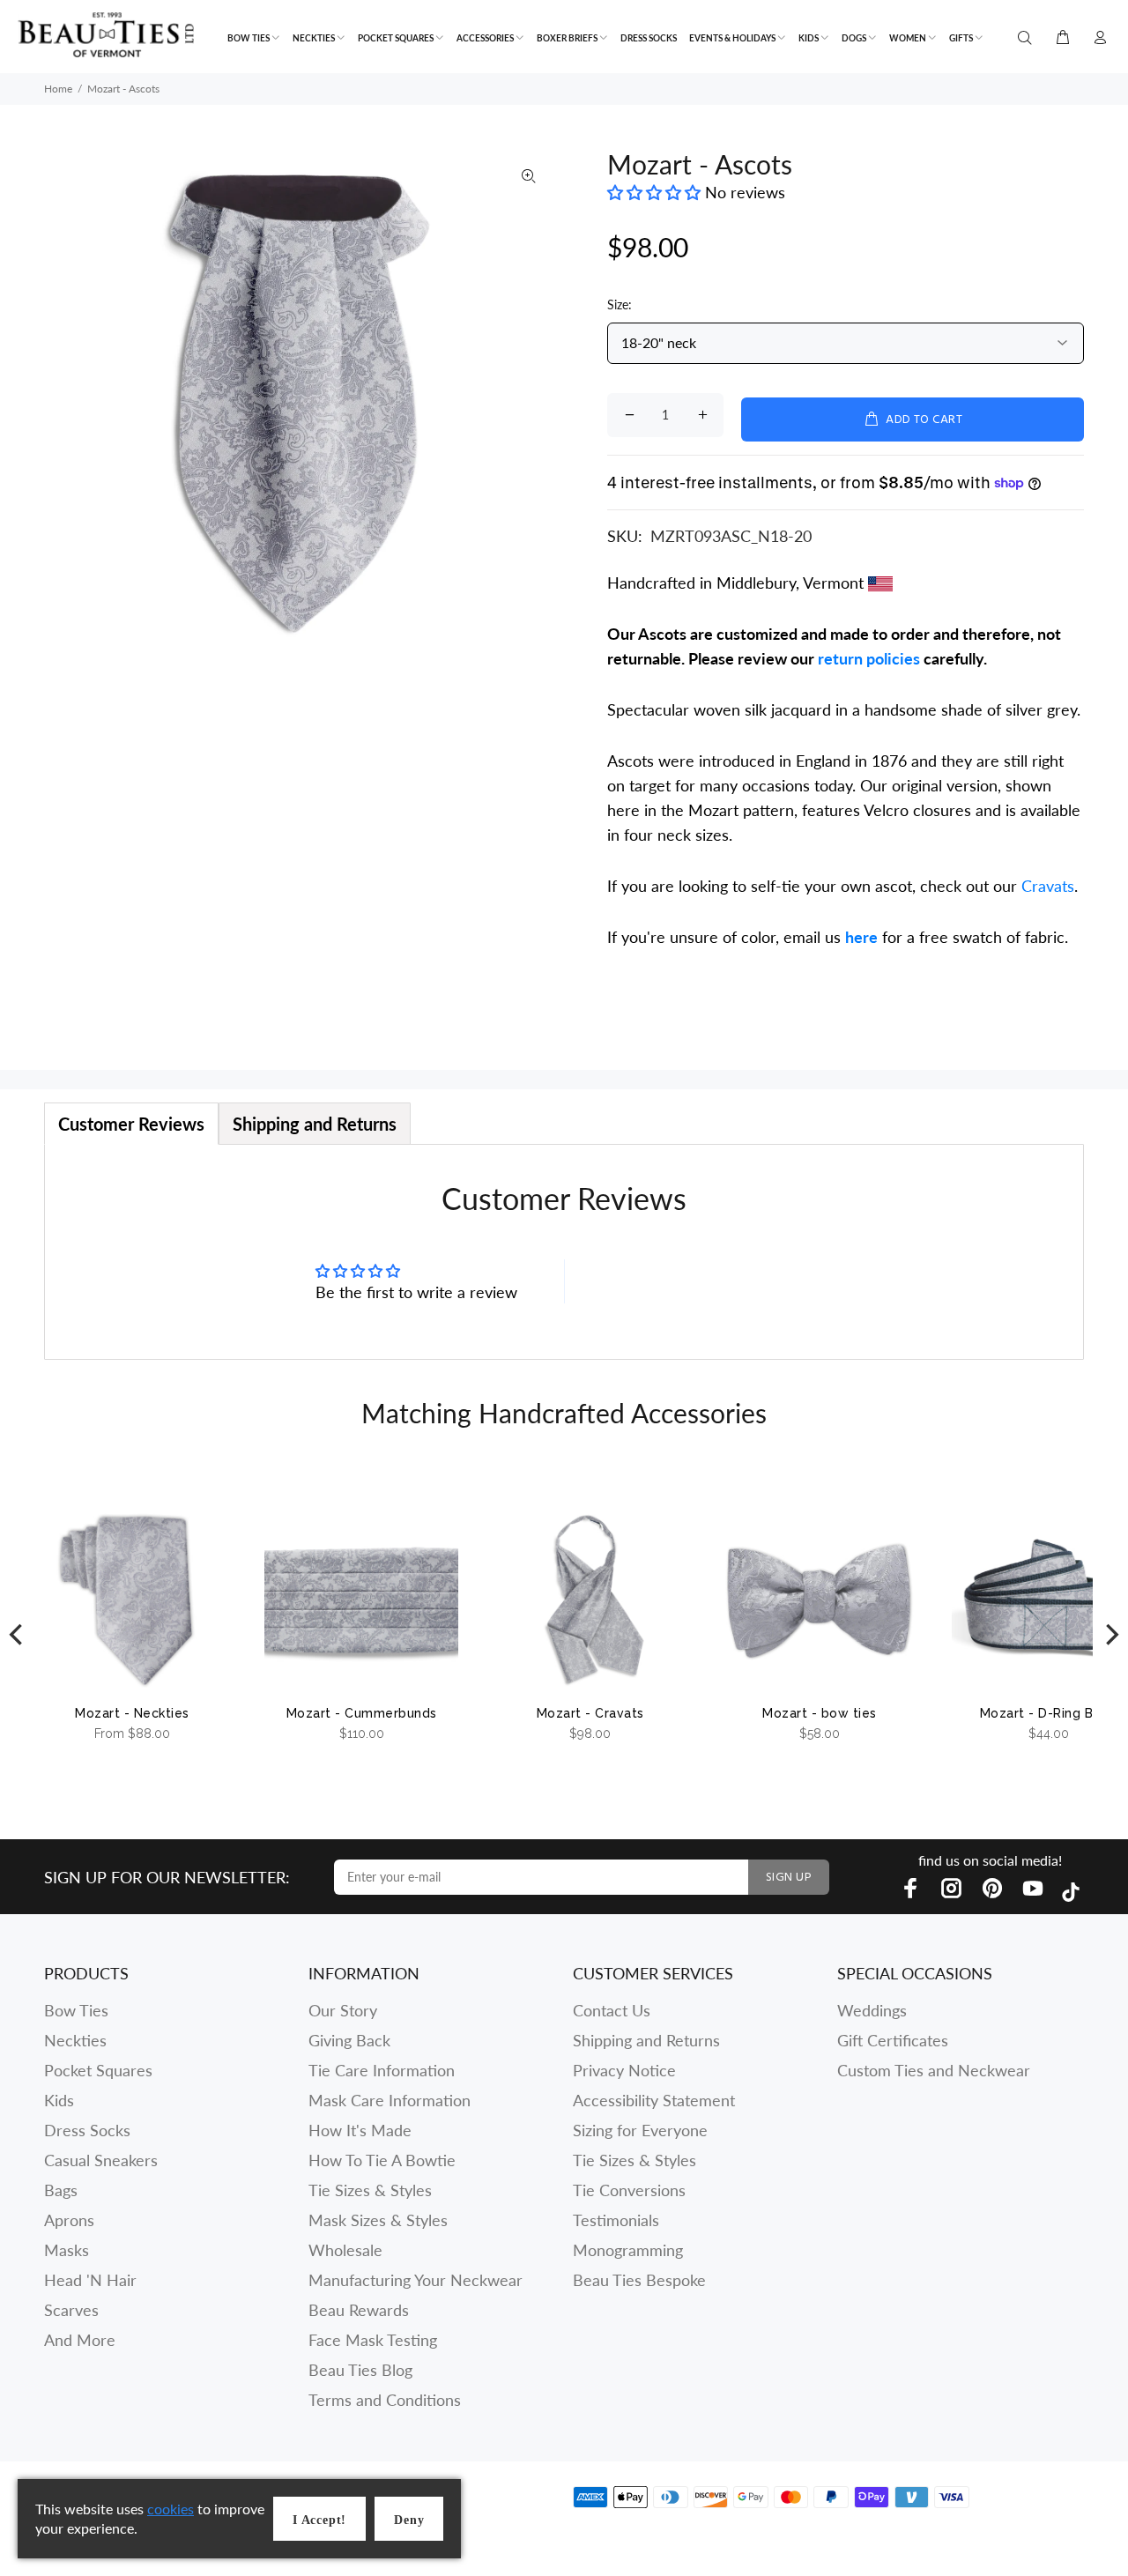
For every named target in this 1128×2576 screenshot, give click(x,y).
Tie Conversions (629, 2190)
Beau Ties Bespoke (639, 2280)
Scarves (71, 2310)
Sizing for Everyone (640, 2130)
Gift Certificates (893, 2040)
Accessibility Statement (654, 2100)
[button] (656, 192)
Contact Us (612, 2010)
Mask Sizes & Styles (378, 2220)
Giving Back (349, 2040)
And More (80, 2340)
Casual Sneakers (101, 2160)
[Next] (1110, 1634)
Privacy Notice (624, 2070)
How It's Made (360, 2130)
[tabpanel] (564, 1252)
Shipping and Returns (646, 2040)
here (861, 937)
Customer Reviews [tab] (131, 1124)
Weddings (872, 2010)
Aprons (69, 2220)
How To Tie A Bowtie (382, 2160)
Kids (59, 2100)
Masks (67, 2250)
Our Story (343, 2010)
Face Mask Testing (373, 2340)
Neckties (75, 2040)
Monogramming (628, 2250)
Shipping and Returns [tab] (315, 1124)
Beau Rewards (359, 2310)
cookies (171, 2509)
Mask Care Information (390, 2100)
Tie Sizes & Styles (370, 2190)
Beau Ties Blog (360, 2370)
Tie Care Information (382, 2070)
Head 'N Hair (90, 2280)
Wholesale (345, 2250)
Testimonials (616, 2220)
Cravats (1048, 886)
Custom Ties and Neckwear (934, 2070)
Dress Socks (87, 2130)
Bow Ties (76, 2010)
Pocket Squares (98, 2070)
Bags (61, 2190)
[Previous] (18, 1634)
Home (58, 89)
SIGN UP (789, 1878)
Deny (409, 2520)
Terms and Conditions (385, 2400)
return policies (869, 658)
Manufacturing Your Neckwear (416, 2280)
